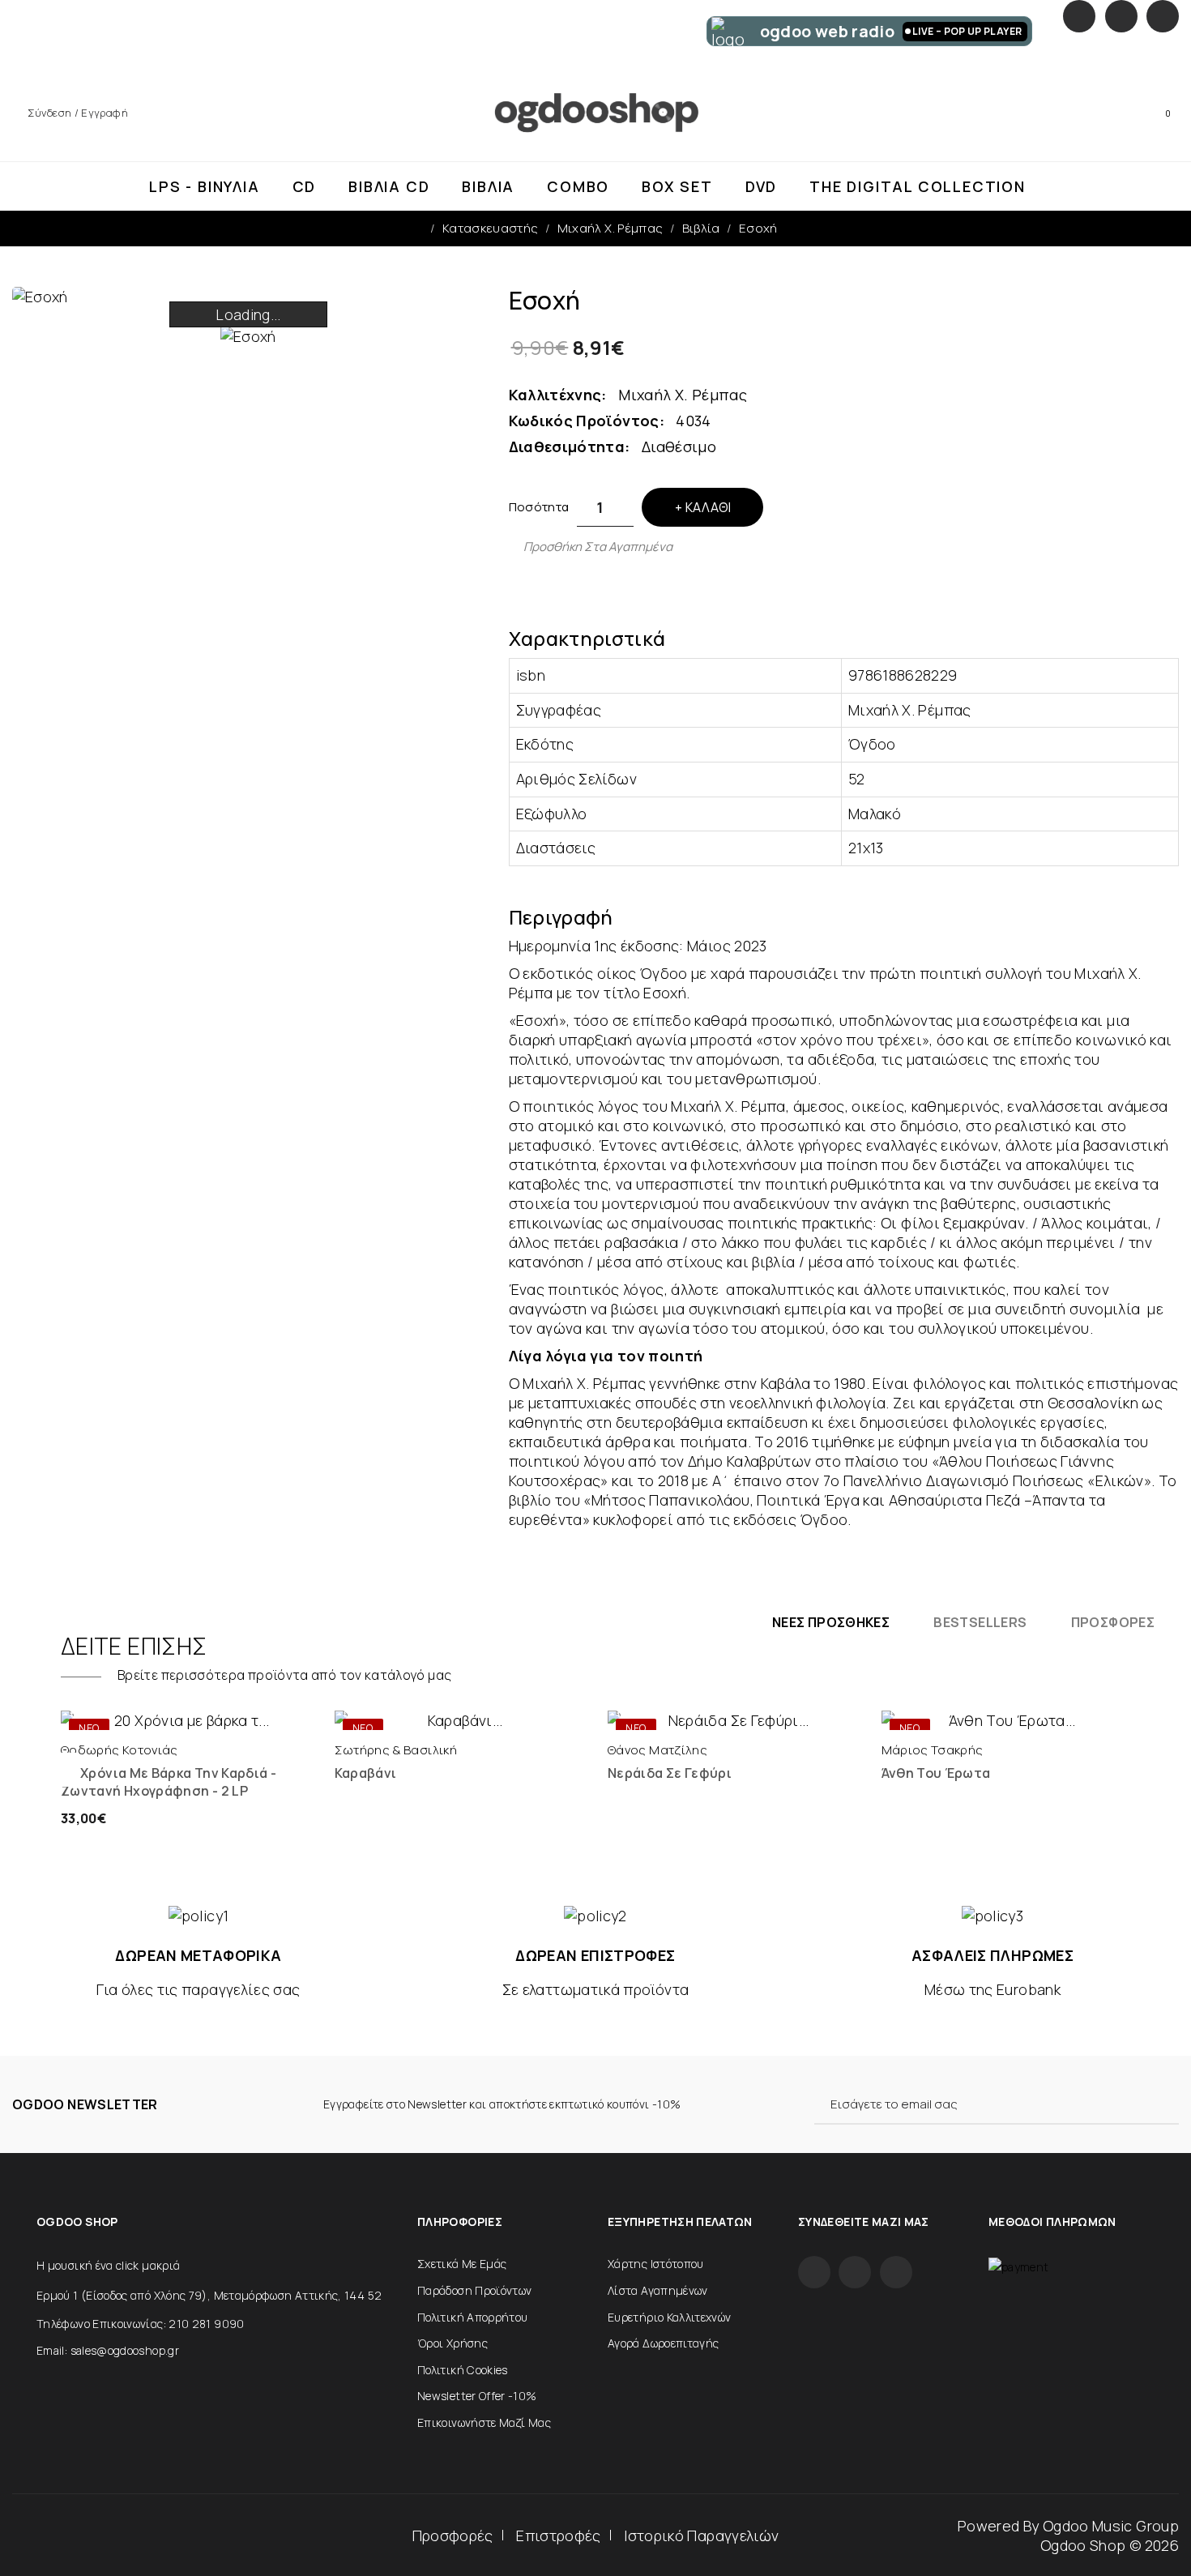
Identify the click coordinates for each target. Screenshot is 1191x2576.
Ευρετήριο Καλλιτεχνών (670, 2317)
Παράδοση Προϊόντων (474, 2290)
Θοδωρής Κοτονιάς (120, 1750)
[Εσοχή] (248, 335)
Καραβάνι (366, 1773)
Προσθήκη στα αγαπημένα (598, 547)
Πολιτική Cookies (463, 2370)
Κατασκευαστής (491, 228)
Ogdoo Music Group (1111, 2526)
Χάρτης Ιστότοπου (656, 2264)
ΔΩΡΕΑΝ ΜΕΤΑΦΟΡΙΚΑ (198, 1955)
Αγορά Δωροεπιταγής (663, 2343)
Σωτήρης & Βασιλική (396, 1750)
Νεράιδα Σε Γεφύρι (670, 1773)
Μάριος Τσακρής (933, 1750)
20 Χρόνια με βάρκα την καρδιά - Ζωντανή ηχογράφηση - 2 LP (169, 1782)
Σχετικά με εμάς (462, 2264)
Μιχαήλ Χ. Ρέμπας (610, 228)
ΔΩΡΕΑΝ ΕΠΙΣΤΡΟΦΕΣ (595, 1955)
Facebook (1079, 16)
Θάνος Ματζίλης (657, 1750)
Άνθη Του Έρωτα (936, 1773)
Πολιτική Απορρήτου (472, 2317)
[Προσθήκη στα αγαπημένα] (244, 1714)
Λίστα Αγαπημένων (658, 2290)
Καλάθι (708, 507)
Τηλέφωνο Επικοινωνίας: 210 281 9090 (141, 2324)
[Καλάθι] (127, 1714)
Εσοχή (758, 228)
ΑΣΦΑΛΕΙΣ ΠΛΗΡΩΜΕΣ (992, 1955)
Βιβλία (701, 228)
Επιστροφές (559, 2535)
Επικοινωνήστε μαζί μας (484, 2422)
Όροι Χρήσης (452, 2343)
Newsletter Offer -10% (477, 2396)
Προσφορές (453, 2535)
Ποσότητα (539, 507)
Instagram (1121, 16)
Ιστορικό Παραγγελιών (701, 2535)
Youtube (1163, 16)
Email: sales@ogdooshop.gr (108, 2350)
